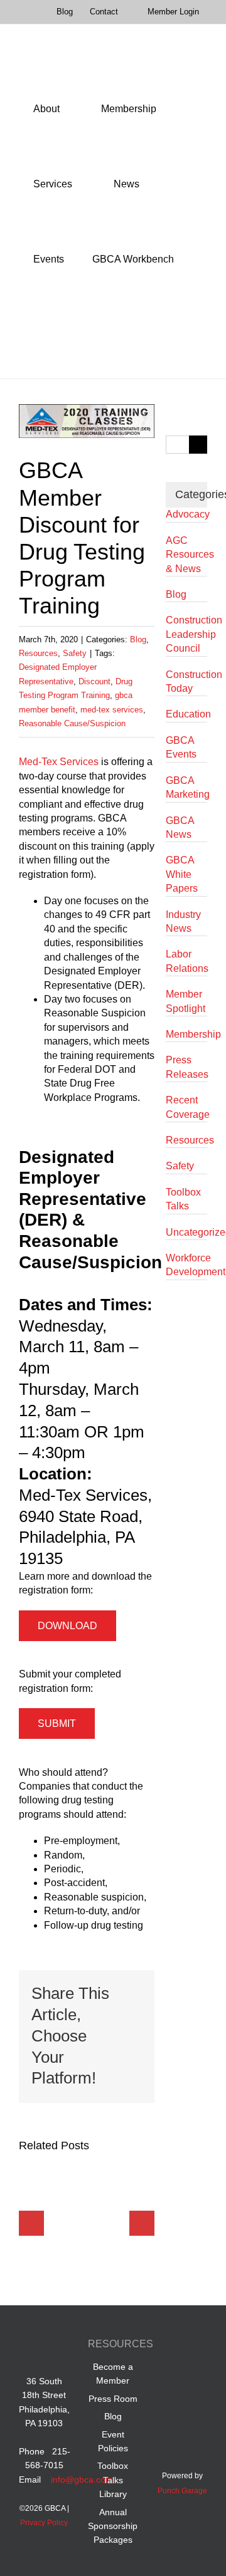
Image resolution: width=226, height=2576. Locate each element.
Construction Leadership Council (186, 634)
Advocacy (186, 514)
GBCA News (180, 827)
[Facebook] (170, 2346)
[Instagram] (194, 2374)
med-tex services (112, 710)
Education (186, 714)
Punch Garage (182, 2491)
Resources (38, 653)
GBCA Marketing (186, 787)
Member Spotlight (186, 1001)
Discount (94, 681)
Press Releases (186, 1067)
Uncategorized (186, 1232)
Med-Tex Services (59, 762)
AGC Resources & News (186, 555)
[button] (37, 335)
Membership (186, 1034)
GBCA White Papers (182, 874)
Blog (138, 639)
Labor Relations (186, 961)
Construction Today (186, 681)
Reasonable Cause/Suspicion (72, 723)
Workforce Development (186, 1265)
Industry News (183, 921)
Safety (75, 653)
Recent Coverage (186, 1107)
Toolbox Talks (183, 1199)
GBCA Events (181, 747)
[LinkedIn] (194, 2346)
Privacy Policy (44, 2523)
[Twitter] (170, 2374)
